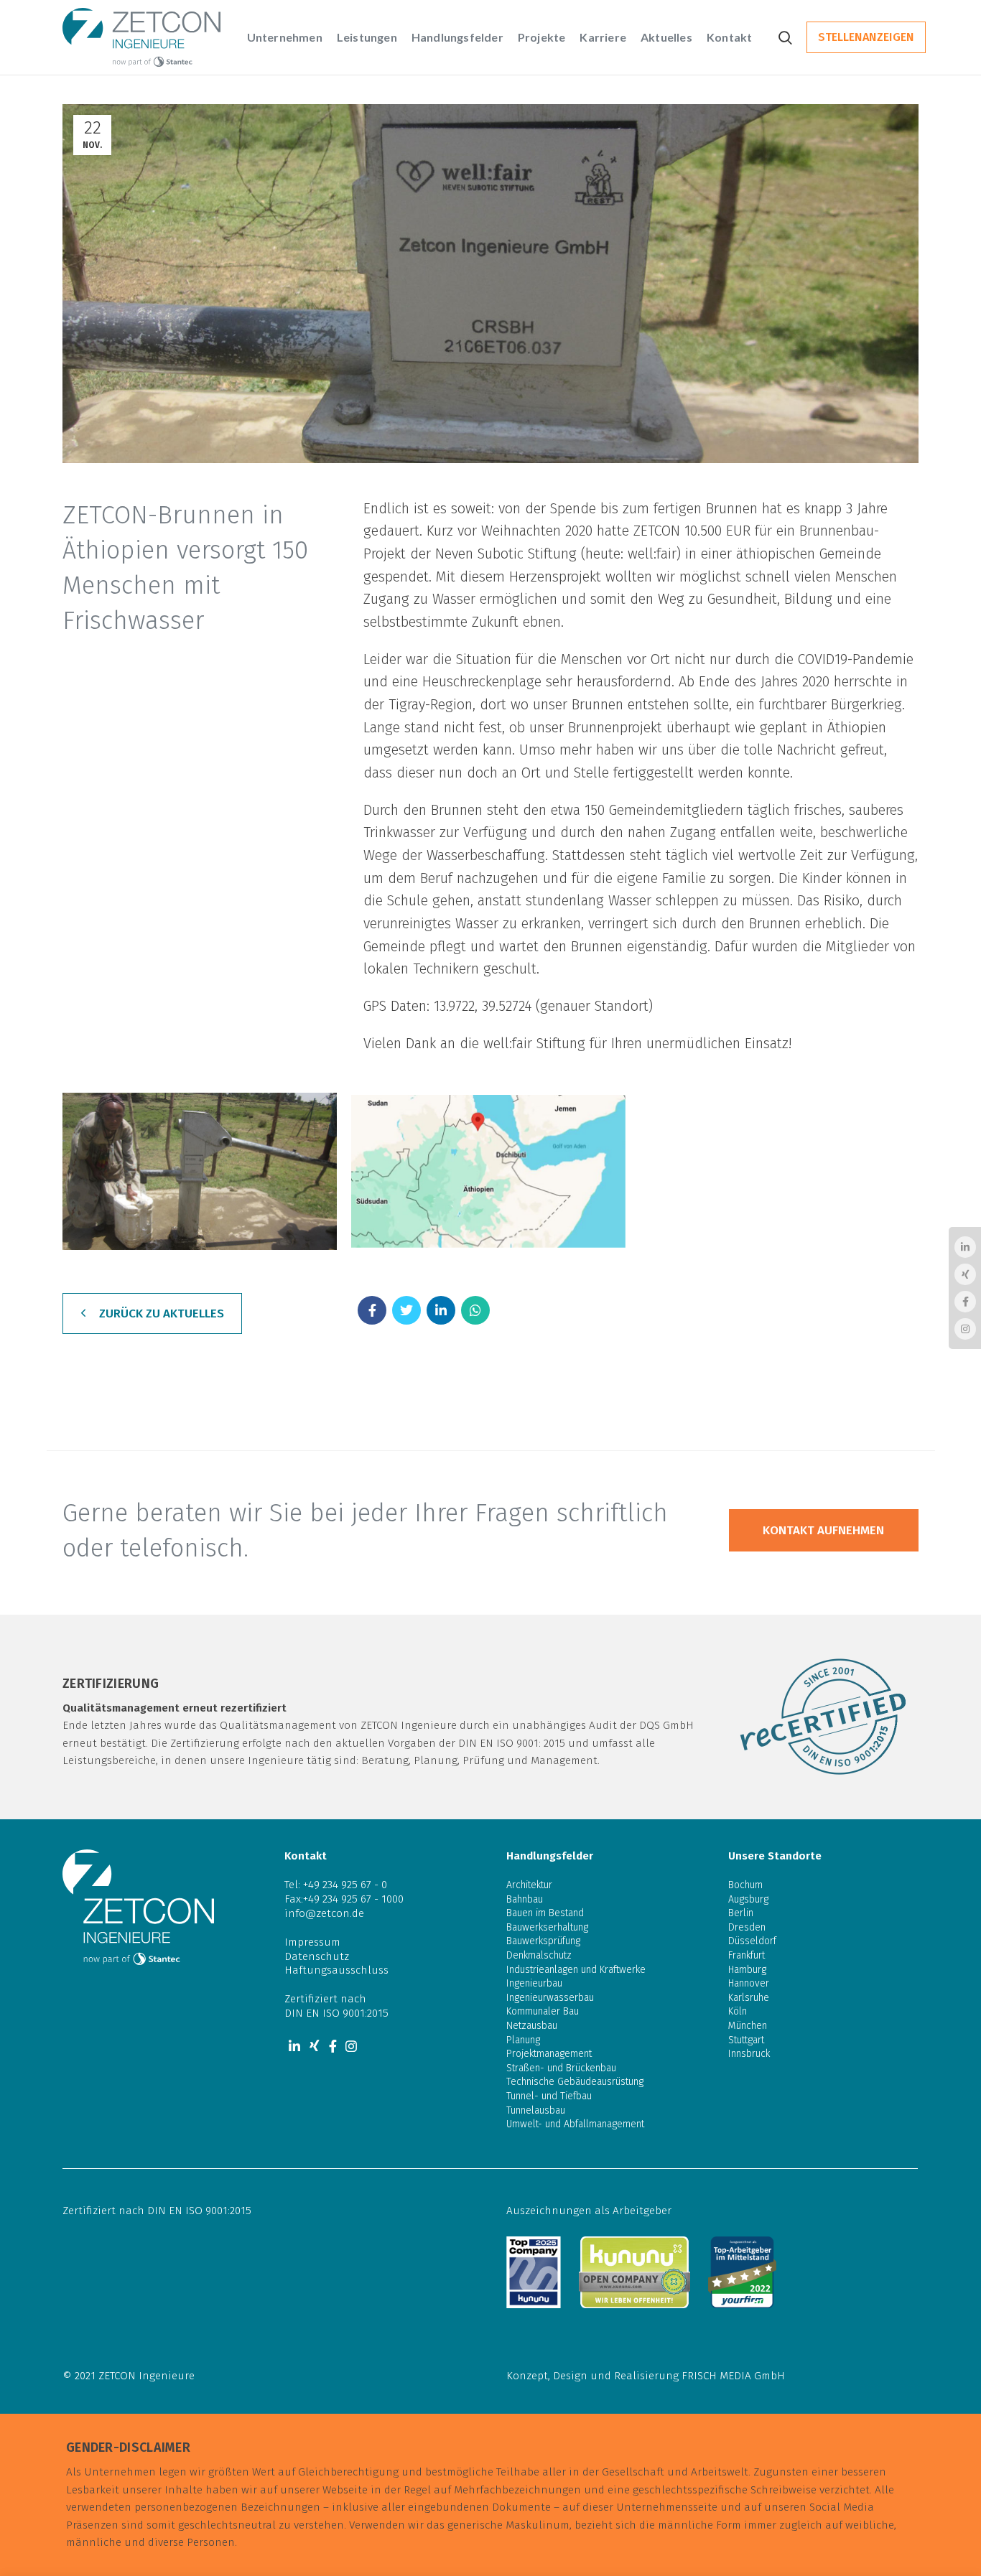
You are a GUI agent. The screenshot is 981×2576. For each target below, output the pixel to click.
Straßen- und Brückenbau (561, 2068)
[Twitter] (406, 1310)
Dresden (747, 1927)
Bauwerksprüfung (543, 1941)
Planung (523, 2040)
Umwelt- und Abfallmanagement (575, 2124)
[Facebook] (372, 1310)
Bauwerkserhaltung (547, 1927)
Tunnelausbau (536, 2110)
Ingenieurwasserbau (550, 1998)
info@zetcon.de (324, 1913)
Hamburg (747, 1970)
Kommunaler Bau (543, 2011)
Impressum (312, 1942)
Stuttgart (746, 2040)
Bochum (745, 1885)
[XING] (315, 2046)
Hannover (749, 1983)
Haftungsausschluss (336, 1970)
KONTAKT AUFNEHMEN (823, 1530)
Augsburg (748, 1899)
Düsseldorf (752, 1941)
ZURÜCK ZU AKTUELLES (162, 1313)
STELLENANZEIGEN (866, 37)
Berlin (741, 1913)
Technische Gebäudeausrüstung (575, 2082)
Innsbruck (749, 2054)
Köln (738, 2011)
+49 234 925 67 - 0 (345, 1885)
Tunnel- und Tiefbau (549, 2096)
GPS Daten (395, 1006)
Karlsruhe (749, 1998)
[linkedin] (441, 1310)
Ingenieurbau (534, 1983)
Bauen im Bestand (545, 1913)
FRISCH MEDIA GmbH (733, 2376)
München (748, 2026)
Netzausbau (532, 2026)
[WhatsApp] (475, 1310)
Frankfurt (747, 1955)
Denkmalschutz (539, 1955)
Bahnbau (525, 1899)
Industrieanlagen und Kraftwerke (576, 1970)
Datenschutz (317, 1956)
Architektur (529, 1885)
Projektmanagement (549, 2054)
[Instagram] (351, 2046)
